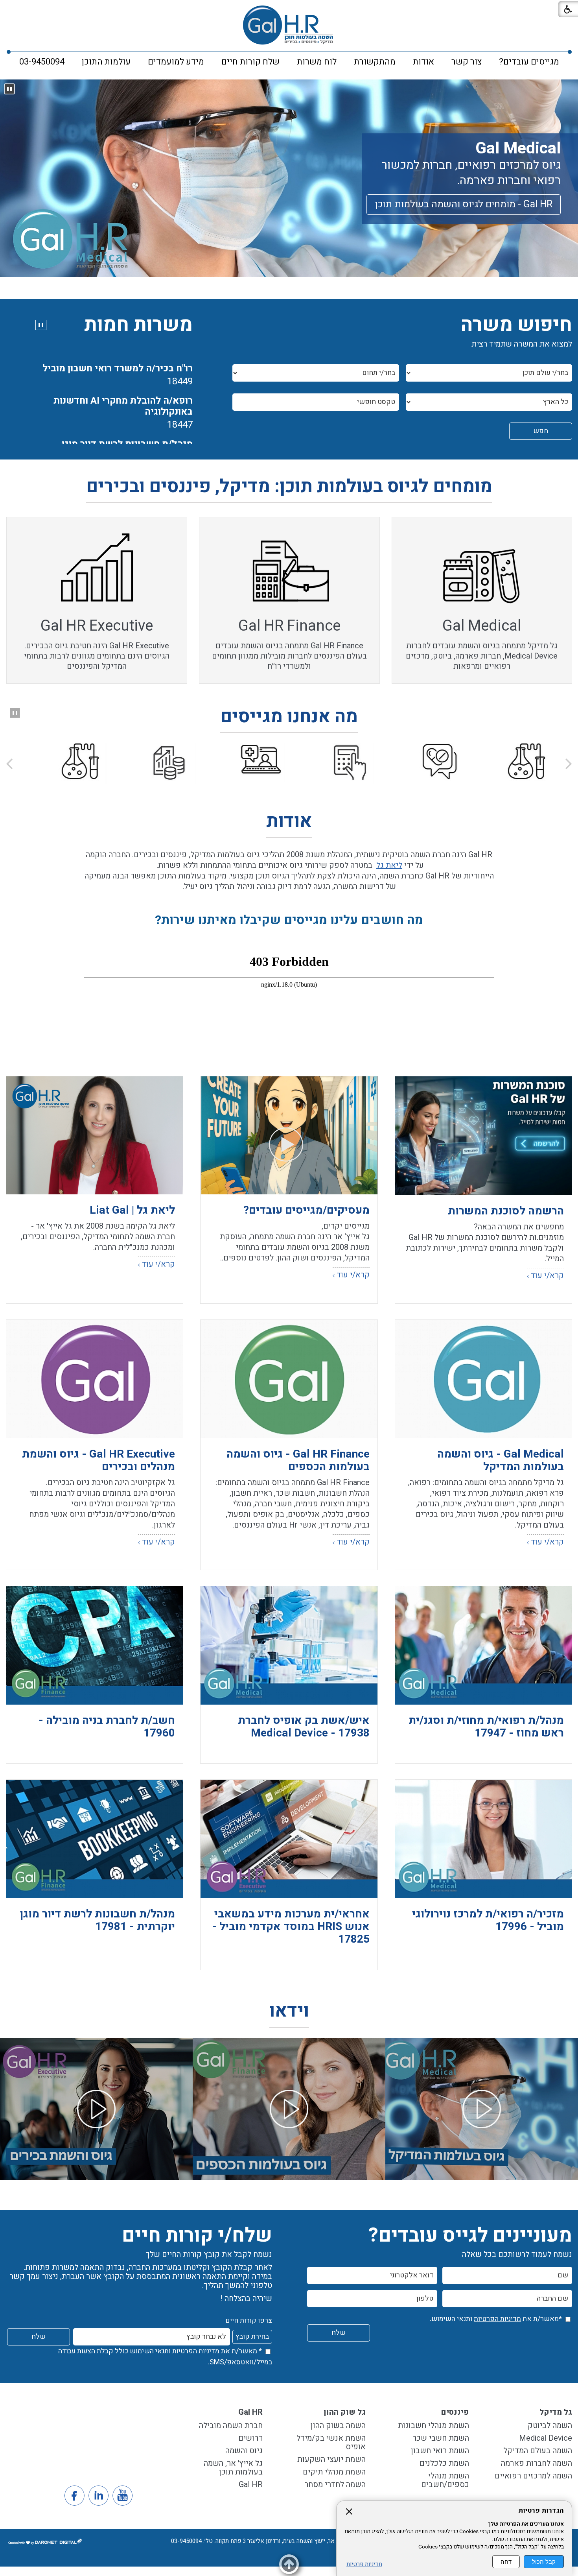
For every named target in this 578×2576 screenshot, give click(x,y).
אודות (423, 62)
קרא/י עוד (547, 1276)
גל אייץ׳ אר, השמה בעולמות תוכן (233, 2468)
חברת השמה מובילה (231, 2426)
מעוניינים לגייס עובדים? (470, 2236)
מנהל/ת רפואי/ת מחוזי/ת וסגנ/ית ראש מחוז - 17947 (486, 1727)
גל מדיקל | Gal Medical (482, 2155)
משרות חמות (138, 325)
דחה (506, 2562)
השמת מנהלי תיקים (334, 2472)
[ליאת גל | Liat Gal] (95, 1135)
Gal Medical (547, 158)
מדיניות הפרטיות (497, 2319)
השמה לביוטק (550, 2426)
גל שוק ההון (345, 2412)
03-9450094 (42, 62)
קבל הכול (544, 2562)
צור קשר (467, 62)
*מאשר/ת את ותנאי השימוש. (496, 2319)
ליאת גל (389, 865)
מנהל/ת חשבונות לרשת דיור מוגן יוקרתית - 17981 (97, 1920)
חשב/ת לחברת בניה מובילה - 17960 (107, 1727)
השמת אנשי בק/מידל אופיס (331, 2442)
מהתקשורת (375, 62)
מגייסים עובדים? (529, 62)
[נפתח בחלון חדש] (483, 1136)
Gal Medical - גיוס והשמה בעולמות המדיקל (501, 1461)
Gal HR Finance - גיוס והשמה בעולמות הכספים (298, 1461)
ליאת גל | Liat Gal (132, 1210)
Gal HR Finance (289, 626)
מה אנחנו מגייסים (289, 719)
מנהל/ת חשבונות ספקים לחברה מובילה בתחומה (129, 442)
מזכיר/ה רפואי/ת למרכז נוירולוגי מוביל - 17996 (488, 1920)
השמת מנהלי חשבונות (433, 2426)
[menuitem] (529, 62)
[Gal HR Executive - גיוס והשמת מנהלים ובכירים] (95, 1379)
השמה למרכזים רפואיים (533, 2476)
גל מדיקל (556, 2412)
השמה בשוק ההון (338, 2426)
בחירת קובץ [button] (252, 2337)
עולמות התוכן (106, 62)
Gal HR (250, 2412)
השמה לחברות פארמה (537, 2463)
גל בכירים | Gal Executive (96, 2155)
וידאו (289, 2013)
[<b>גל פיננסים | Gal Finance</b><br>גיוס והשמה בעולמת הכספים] (289, 2109)
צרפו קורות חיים (249, 2320)
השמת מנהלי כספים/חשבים (445, 2480)
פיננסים (455, 2412)
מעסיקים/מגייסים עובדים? (306, 1210)
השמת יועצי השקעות (331, 2459)
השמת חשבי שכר (441, 2438)
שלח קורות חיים (250, 62)
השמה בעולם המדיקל (538, 2451)
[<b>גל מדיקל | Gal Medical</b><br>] (482, 2109)
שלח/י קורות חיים (197, 2236)
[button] (9, 89)
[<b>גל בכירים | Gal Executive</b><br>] (96, 2109)
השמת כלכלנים (444, 2463)
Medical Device (545, 2438)
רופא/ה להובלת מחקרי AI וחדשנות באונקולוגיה (123, 355)
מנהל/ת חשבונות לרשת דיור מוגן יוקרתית (127, 399)
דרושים (250, 2438)
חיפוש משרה (516, 325)
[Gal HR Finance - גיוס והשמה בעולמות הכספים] (289, 1379)
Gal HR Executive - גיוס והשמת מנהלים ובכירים (98, 1461)
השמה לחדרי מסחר (335, 2485)
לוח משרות (317, 62)
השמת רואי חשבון (440, 2451)
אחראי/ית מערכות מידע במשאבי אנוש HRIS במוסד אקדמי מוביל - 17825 (291, 1927)
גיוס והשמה (244, 2451)
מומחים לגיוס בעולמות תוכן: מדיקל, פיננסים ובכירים (289, 488)
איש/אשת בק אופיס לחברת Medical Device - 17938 (304, 1727)
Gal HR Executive (97, 626)
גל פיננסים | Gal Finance (289, 2155)
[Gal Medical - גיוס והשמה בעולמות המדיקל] (483, 1379)
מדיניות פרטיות (364, 2564)
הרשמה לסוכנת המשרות (506, 1211)
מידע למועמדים (176, 62)
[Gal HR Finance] (289, 178)
